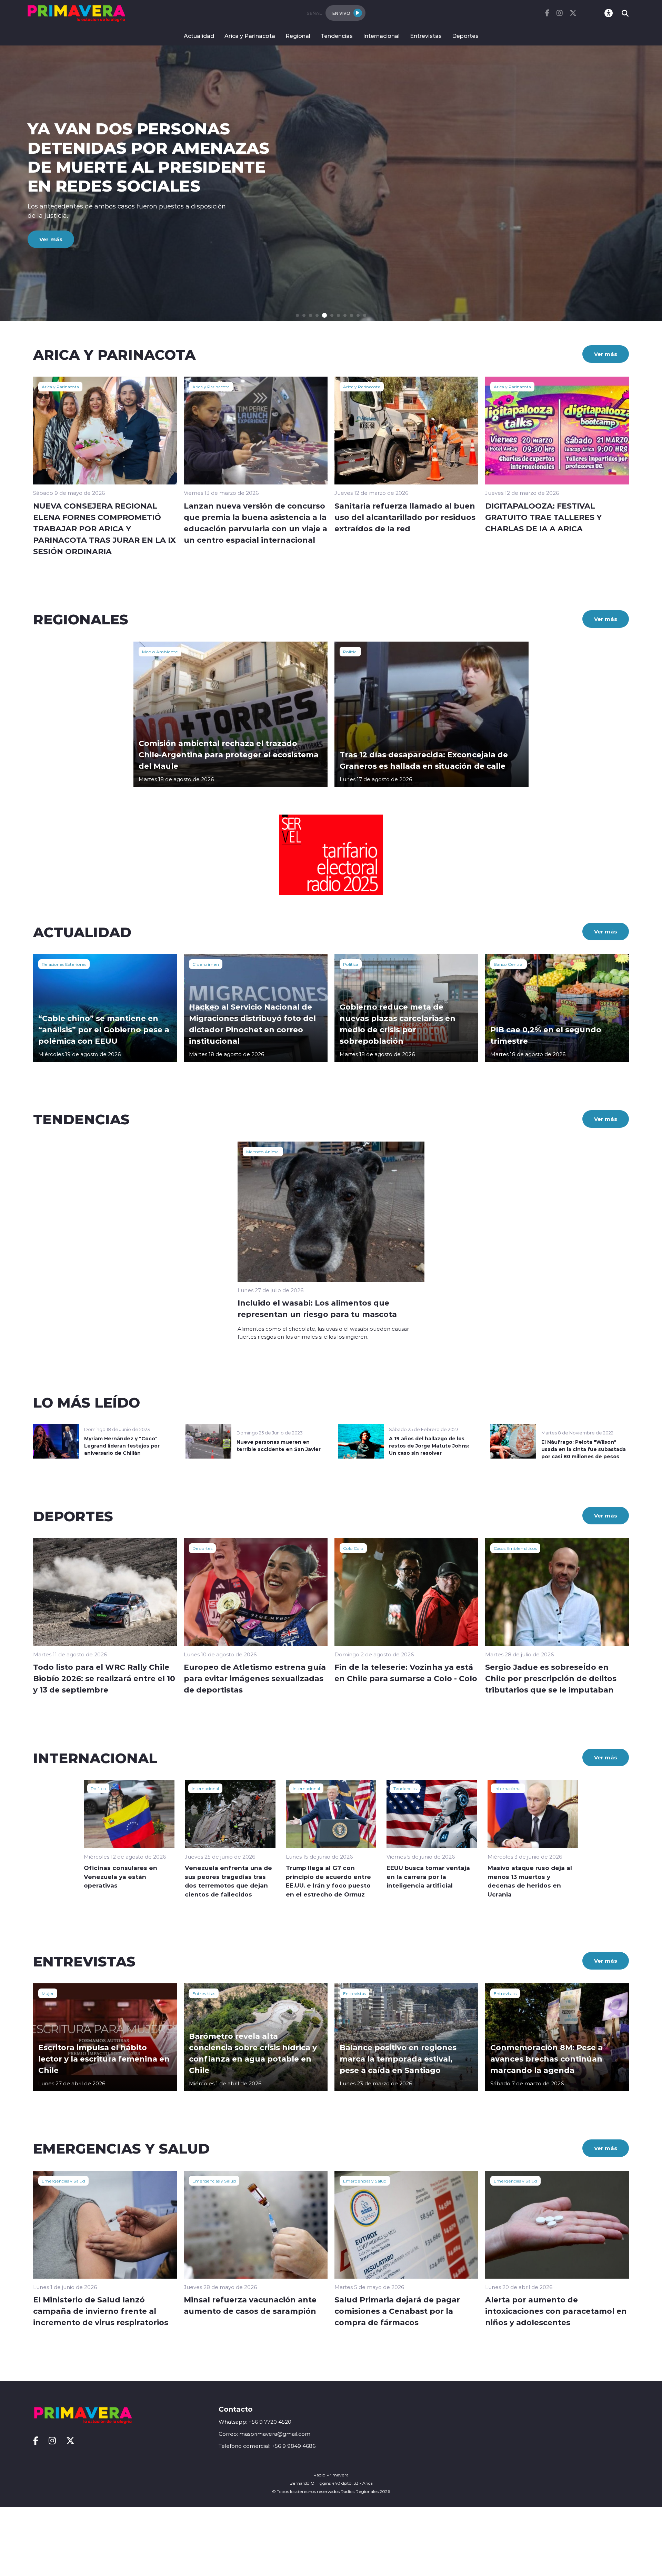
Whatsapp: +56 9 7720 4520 (255, 2422)
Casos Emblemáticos (515, 1548)
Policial (350, 652)
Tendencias (337, 36)
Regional (298, 36)
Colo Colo (353, 1548)
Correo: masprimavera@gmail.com (264, 2434)
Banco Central (509, 964)
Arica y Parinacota (250, 36)
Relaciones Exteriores (64, 964)
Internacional (381, 36)
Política (351, 964)
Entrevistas (426, 36)
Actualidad (199, 36)
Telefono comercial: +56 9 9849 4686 (267, 2446)
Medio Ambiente (160, 652)
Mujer (48, 1993)
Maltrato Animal (263, 1152)
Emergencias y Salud (63, 2181)
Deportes (465, 36)
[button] (297, 315)
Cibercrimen (206, 964)
